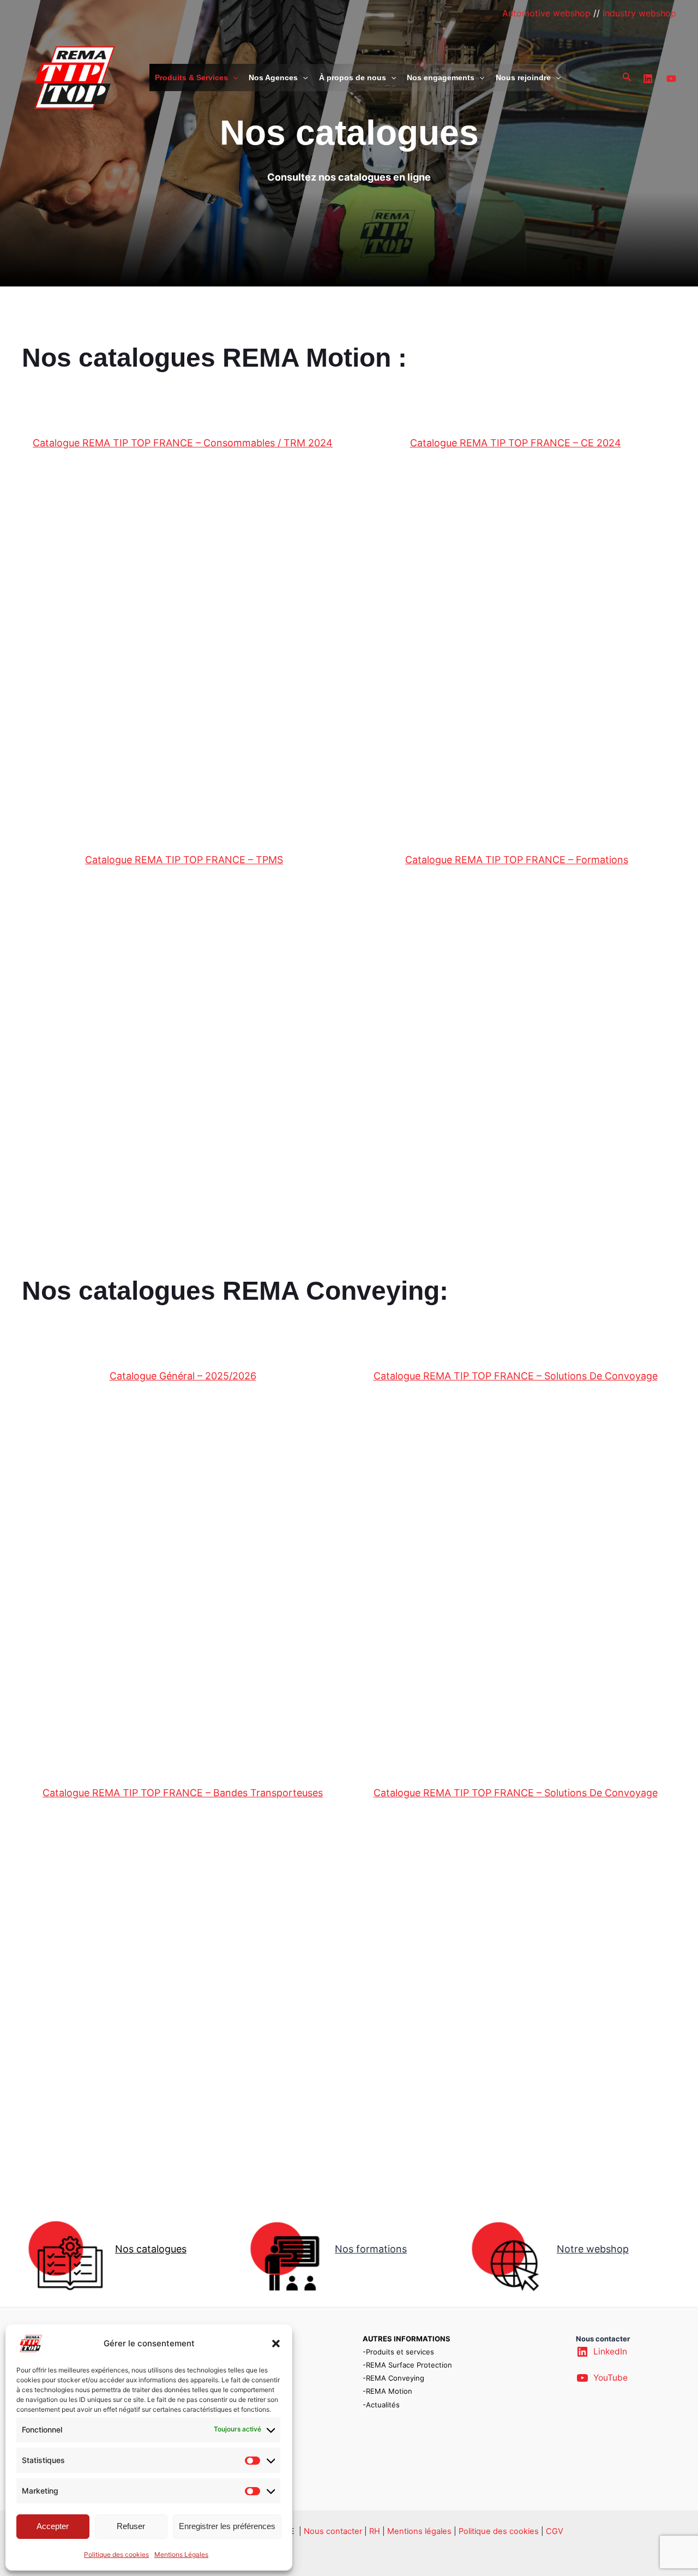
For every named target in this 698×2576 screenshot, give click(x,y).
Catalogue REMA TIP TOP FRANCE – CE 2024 (516, 443)
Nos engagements (441, 77)
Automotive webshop (546, 13)
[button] (276, 2344)
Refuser (131, 2526)
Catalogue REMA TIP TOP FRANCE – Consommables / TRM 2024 (183, 443)
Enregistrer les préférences (227, 2526)
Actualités (383, 2405)
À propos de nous (353, 77)
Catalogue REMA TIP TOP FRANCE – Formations (517, 860)
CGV (555, 2531)
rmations (386, 2249)
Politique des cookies (116, 2554)
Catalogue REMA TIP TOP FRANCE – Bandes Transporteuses (183, 1793)
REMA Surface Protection (409, 2365)
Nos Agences (273, 77)
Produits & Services (191, 77)
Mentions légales (419, 2531)
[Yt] (671, 79)
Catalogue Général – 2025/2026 (183, 1376)
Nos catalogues (151, 2249)
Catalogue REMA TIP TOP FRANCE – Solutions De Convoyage (516, 1376)
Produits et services (400, 2352)
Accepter (53, 2526)
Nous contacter (333, 2531)
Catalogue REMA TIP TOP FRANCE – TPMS (184, 860)
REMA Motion (389, 2391)
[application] (233, 77)
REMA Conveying (395, 2378)
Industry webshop (639, 13)
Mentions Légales (181, 2554)
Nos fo (350, 2249)
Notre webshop (593, 2249)
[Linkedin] (648, 79)
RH (375, 2531)
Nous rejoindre (523, 77)
